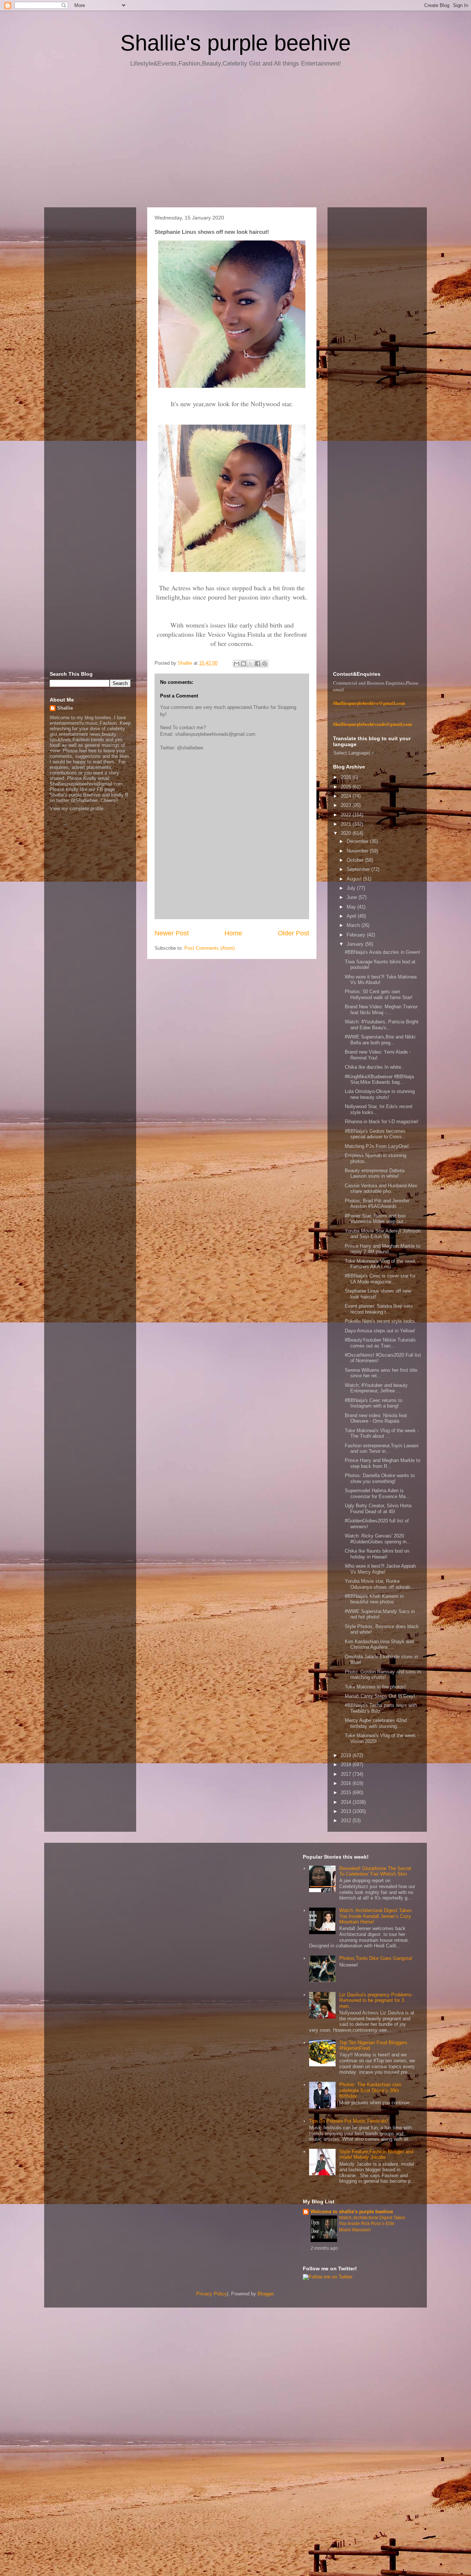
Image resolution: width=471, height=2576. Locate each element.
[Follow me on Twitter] (328, 2277)
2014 (347, 1802)
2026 (347, 777)
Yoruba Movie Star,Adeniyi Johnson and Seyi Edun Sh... (383, 1234)
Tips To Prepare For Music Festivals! (349, 2121)
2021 (347, 824)
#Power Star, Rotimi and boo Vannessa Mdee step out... (376, 1219)
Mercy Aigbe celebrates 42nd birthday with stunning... (376, 1723)
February (357, 935)
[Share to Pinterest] (265, 664)
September (359, 869)
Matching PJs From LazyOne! (377, 1146)
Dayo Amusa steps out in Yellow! (380, 1331)
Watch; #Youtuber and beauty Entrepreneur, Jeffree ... (376, 1388)
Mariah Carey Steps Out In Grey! (380, 1696)
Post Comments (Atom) (210, 948)
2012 (347, 1821)
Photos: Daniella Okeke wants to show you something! (380, 1478)
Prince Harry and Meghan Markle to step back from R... (383, 1463)
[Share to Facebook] (258, 664)
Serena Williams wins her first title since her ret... (381, 1373)
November (358, 851)
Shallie (65, 708)
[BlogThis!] (244, 664)
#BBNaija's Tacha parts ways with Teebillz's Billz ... (381, 1708)
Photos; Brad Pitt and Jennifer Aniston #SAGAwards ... (377, 1204)
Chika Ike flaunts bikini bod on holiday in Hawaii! (377, 1554)
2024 (347, 796)
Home (233, 933)
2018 (347, 1765)
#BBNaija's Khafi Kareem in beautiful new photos (374, 1599)
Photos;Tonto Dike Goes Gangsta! (376, 1958)
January (356, 944)
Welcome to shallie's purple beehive (352, 2212)
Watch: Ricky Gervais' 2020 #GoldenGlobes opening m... (378, 1539)
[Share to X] (251, 664)
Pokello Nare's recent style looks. (380, 1321)
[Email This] (237, 664)
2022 (347, 815)
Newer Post (172, 933)
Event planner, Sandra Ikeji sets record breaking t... (379, 1309)
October (356, 860)
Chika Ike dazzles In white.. (374, 1067)
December (358, 841)
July (352, 888)
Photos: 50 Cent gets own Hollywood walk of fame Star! (379, 994)
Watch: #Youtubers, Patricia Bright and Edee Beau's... (382, 1025)
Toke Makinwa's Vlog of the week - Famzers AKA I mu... (382, 1264)
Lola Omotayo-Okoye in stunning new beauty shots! (380, 1094)
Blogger (265, 2294)
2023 (347, 805)
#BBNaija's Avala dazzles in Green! (383, 952)
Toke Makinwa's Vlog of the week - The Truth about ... (382, 1433)
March (354, 925)
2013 (347, 1811)
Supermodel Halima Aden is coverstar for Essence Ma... (377, 1493)
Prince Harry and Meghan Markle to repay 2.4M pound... (383, 1249)
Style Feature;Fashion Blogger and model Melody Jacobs (376, 2155)
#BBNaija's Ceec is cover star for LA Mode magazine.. (380, 1279)
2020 (347, 833)
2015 (347, 1793)
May (352, 907)
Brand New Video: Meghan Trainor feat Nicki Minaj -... (381, 1010)
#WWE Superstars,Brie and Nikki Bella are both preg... (380, 1040)
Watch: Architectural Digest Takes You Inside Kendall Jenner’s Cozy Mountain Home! (376, 1916)
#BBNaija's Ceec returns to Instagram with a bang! (373, 1403)
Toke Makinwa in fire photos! (375, 1687)
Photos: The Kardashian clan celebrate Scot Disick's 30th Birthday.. (370, 2090)
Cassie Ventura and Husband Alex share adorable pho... (381, 1189)
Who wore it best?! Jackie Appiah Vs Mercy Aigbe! (380, 1569)
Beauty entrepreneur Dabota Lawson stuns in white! (375, 1173)
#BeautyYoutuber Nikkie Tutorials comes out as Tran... (380, 1343)
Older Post (293, 933)
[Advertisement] (235, 140)
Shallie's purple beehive (235, 43)
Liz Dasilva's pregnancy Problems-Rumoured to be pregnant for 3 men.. (376, 2000)
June (353, 897)
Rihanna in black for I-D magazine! (382, 1122)
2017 (347, 1774)
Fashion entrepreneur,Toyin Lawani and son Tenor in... (382, 1449)
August (355, 879)
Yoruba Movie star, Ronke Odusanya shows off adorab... (380, 1584)
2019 (347, 1755)
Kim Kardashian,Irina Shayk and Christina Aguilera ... (379, 1644)
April (352, 916)
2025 (347, 787)
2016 (347, 1783)
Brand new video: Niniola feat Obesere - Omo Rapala (376, 1418)
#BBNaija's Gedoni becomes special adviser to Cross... (376, 1134)
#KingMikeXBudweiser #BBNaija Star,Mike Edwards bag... (379, 1080)
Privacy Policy (212, 2294)
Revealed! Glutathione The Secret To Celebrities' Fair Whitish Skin (375, 1871)
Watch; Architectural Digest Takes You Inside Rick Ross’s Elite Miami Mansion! (372, 2224)
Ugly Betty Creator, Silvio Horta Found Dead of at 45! (378, 1509)
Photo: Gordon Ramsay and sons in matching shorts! (383, 1675)
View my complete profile (77, 809)
